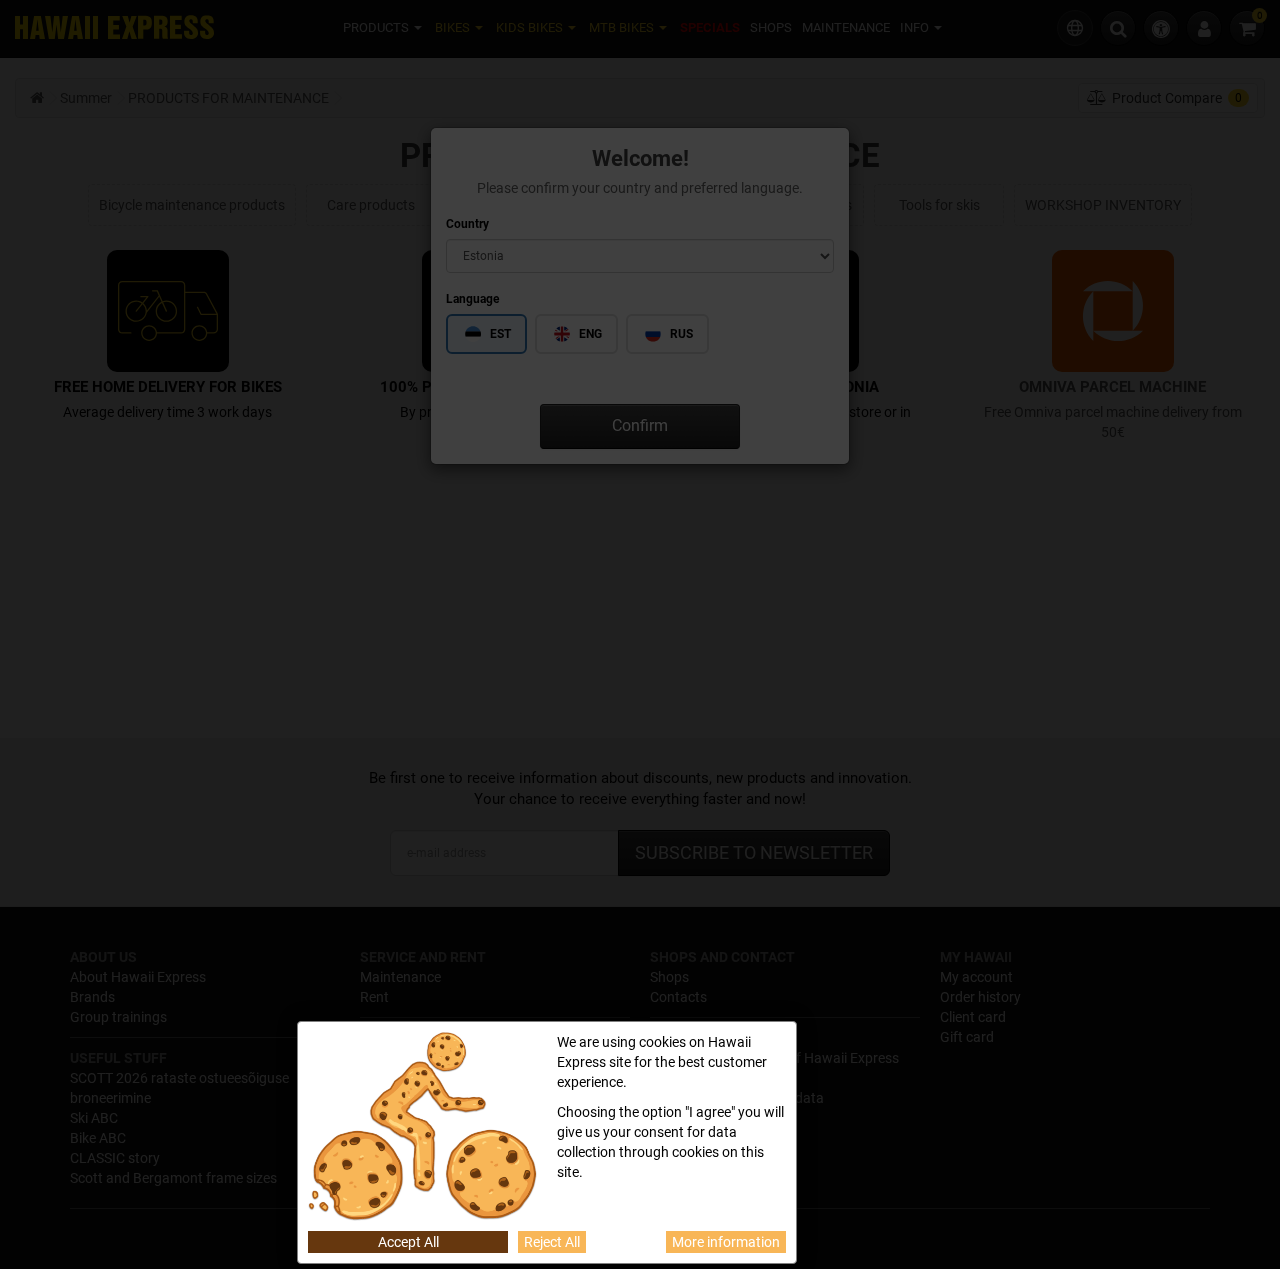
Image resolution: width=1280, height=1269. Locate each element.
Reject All (552, 1242)
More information (726, 1242)
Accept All (408, 1242)
